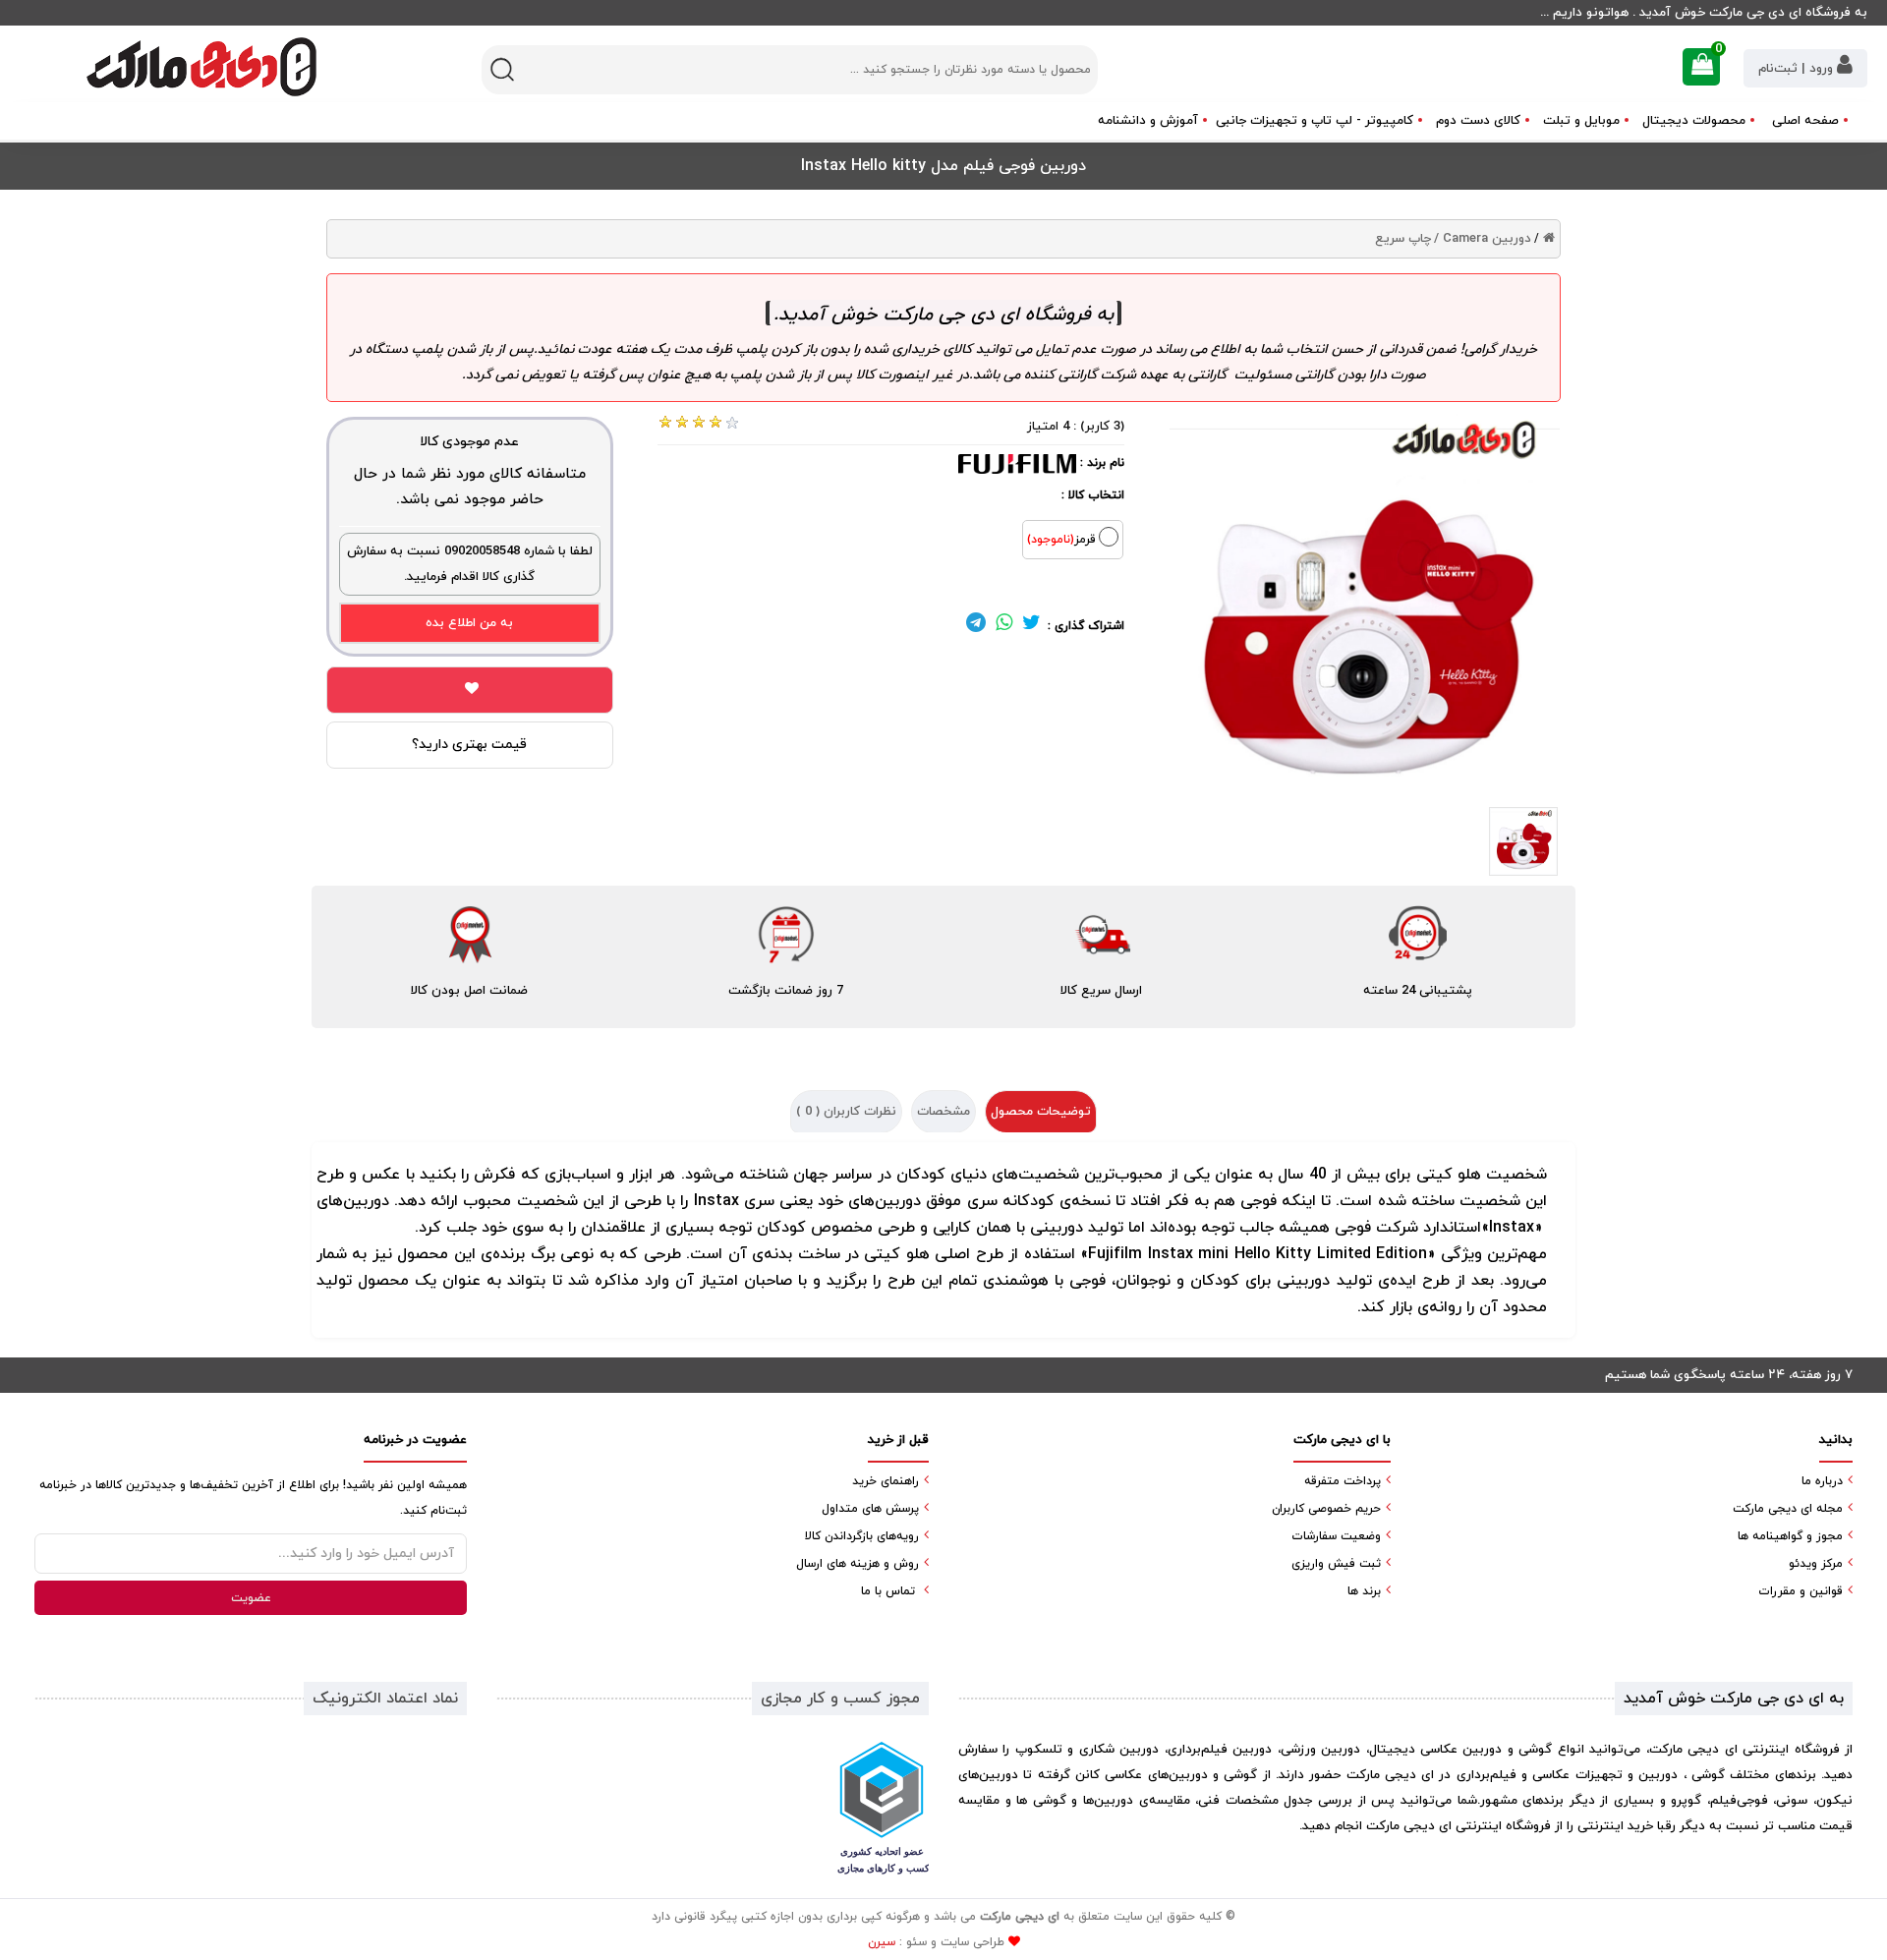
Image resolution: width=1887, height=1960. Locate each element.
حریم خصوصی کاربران (1326, 1509)
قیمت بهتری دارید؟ (469, 745)
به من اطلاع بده (469, 623)
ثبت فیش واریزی (1336, 1564)
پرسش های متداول (870, 1509)
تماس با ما (888, 1591)
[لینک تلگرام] (976, 626)
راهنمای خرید (886, 1481)
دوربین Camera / (1483, 239)
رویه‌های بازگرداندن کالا (862, 1536)
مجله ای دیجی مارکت (1788, 1509)
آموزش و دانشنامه (1148, 121)
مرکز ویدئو (1816, 1564)
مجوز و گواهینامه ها (1790, 1536)
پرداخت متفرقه (1343, 1481)
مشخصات (943, 1112)
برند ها (1364, 1591)
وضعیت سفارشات (1336, 1536)
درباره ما (1822, 1481)
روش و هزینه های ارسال (858, 1564)
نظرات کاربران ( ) (846, 1112)
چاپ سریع (1403, 239)
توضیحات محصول (1041, 1112)
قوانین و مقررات (1801, 1591)
